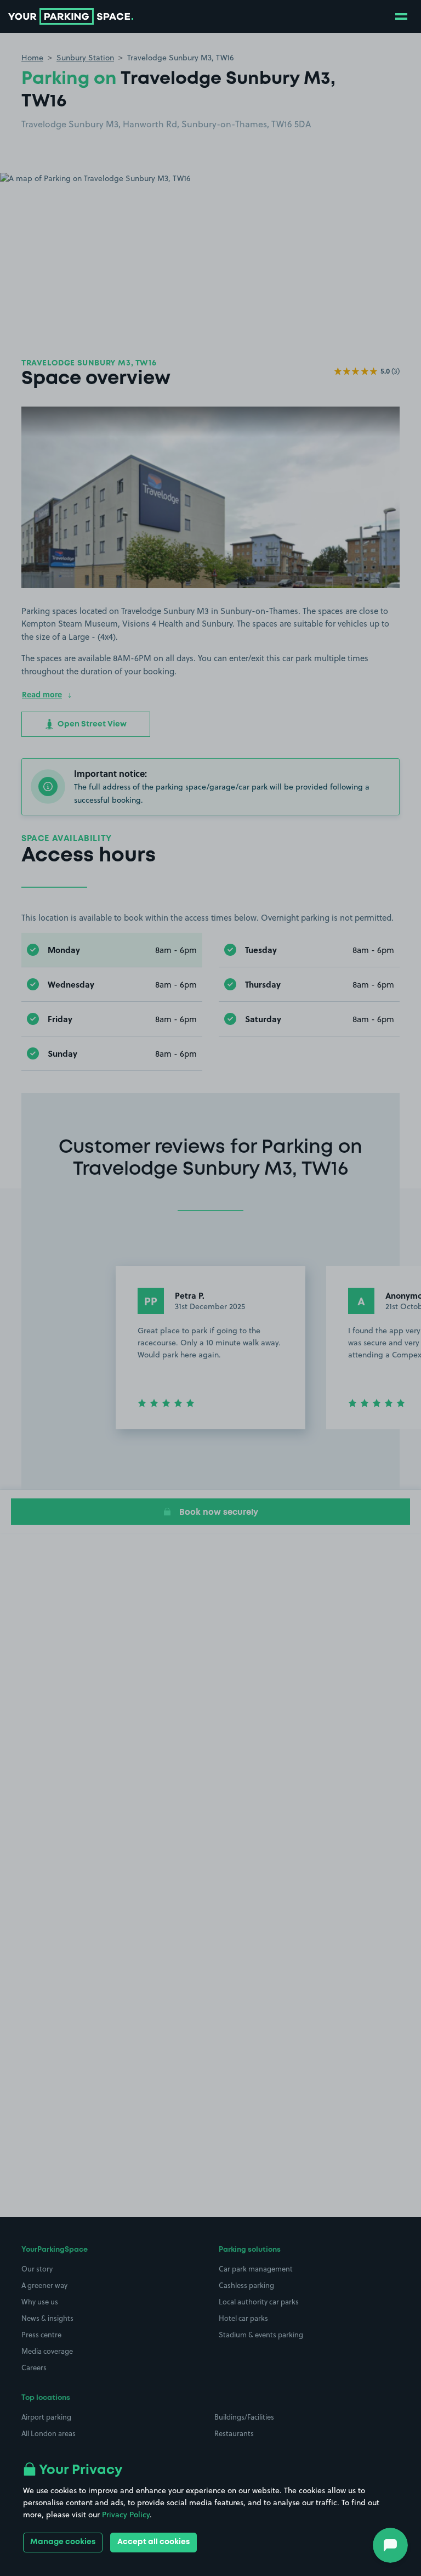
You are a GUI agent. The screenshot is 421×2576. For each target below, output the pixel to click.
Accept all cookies (153, 2542)
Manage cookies (63, 2542)
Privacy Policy (126, 2515)
